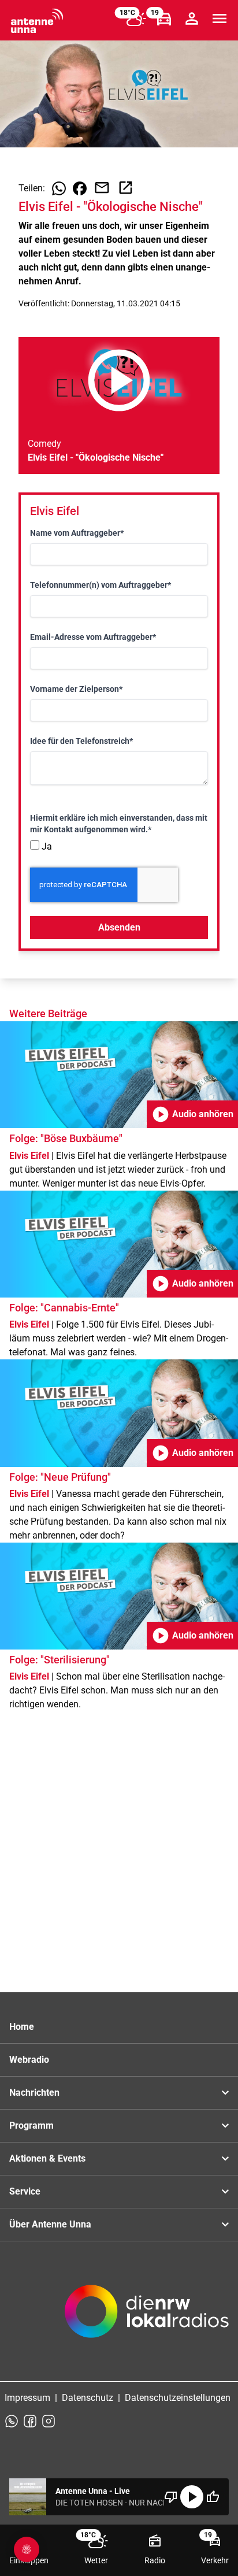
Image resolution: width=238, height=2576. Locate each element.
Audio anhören (192, 1114)
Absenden (119, 927)
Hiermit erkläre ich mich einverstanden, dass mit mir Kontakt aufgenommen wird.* (119, 824)
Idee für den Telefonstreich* (81, 741)
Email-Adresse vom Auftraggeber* (93, 637)
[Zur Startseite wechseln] (37, 21)
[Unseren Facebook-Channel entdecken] (30, 2421)
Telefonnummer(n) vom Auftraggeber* (101, 585)
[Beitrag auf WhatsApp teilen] (59, 188)
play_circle (192, 2497)
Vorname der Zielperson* (76, 689)
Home (22, 2027)
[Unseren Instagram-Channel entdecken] (49, 2421)
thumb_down (171, 2497)
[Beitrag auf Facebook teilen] (80, 188)
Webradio (29, 2060)
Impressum (27, 2398)
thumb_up (213, 2497)
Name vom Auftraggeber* (77, 533)
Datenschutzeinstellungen (178, 2398)
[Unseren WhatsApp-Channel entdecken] (12, 2421)
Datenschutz (88, 2398)
